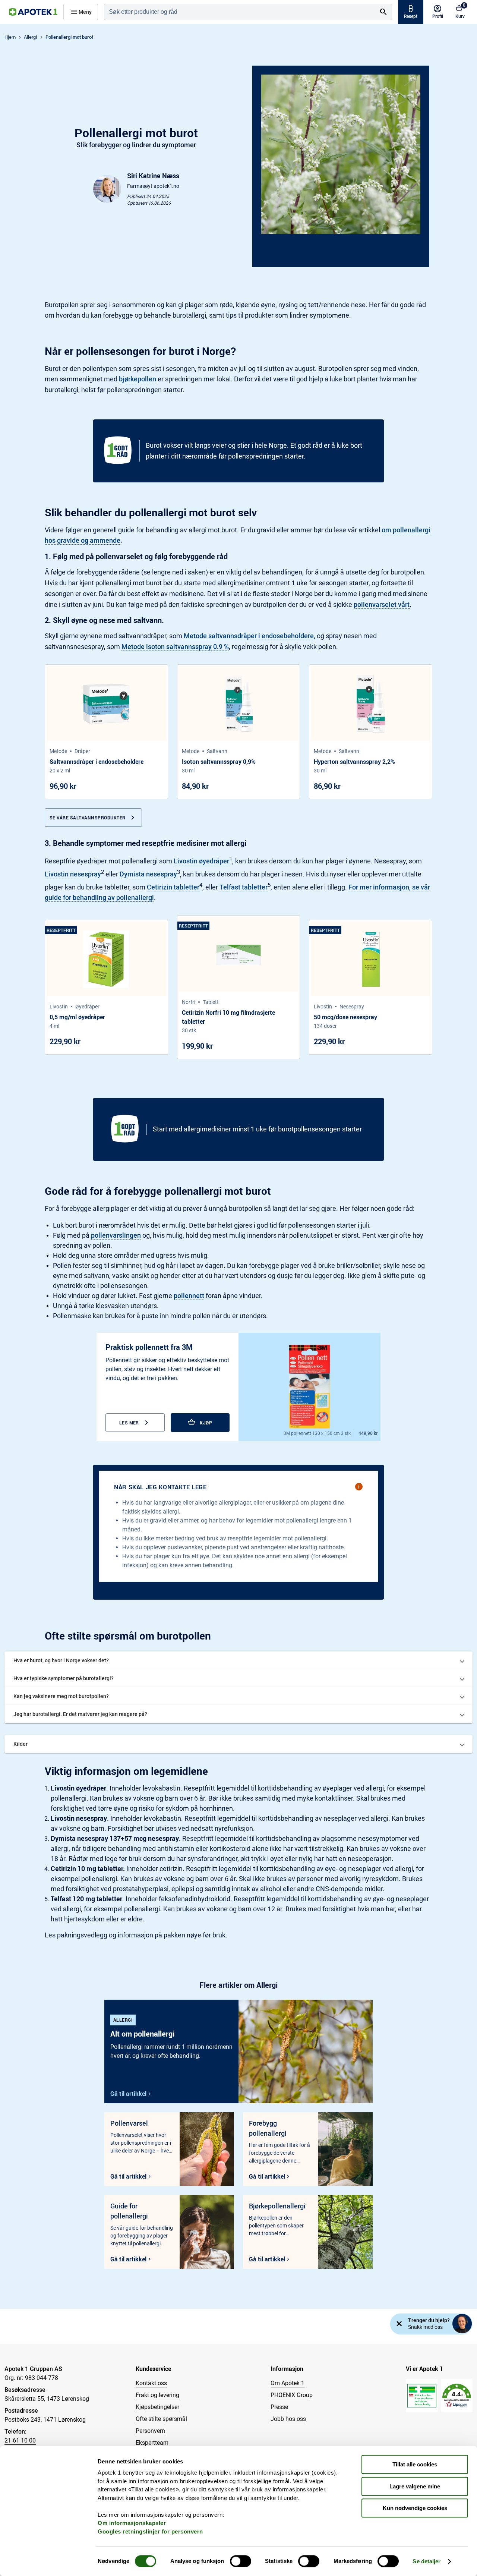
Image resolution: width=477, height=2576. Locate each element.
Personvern (150, 2431)
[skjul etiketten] (399, 2324)
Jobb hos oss (288, 2419)
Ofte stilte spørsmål (161, 2419)
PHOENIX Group (292, 2395)
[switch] (241, 2561)
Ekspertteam (152, 2443)
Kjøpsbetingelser (157, 2407)
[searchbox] (240, 12)
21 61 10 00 (20, 2440)
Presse (279, 2407)
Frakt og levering (157, 2395)
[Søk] (383, 12)
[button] (238, 1660)
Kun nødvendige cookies (415, 2508)
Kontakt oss (151, 2383)
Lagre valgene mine (415, 2486)
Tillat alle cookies (415, 2464)
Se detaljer (427, 2561)
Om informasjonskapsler (132, 2523)
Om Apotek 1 (288, 2383)
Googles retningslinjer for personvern (150, 2531)
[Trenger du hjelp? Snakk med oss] (462, 2324)
